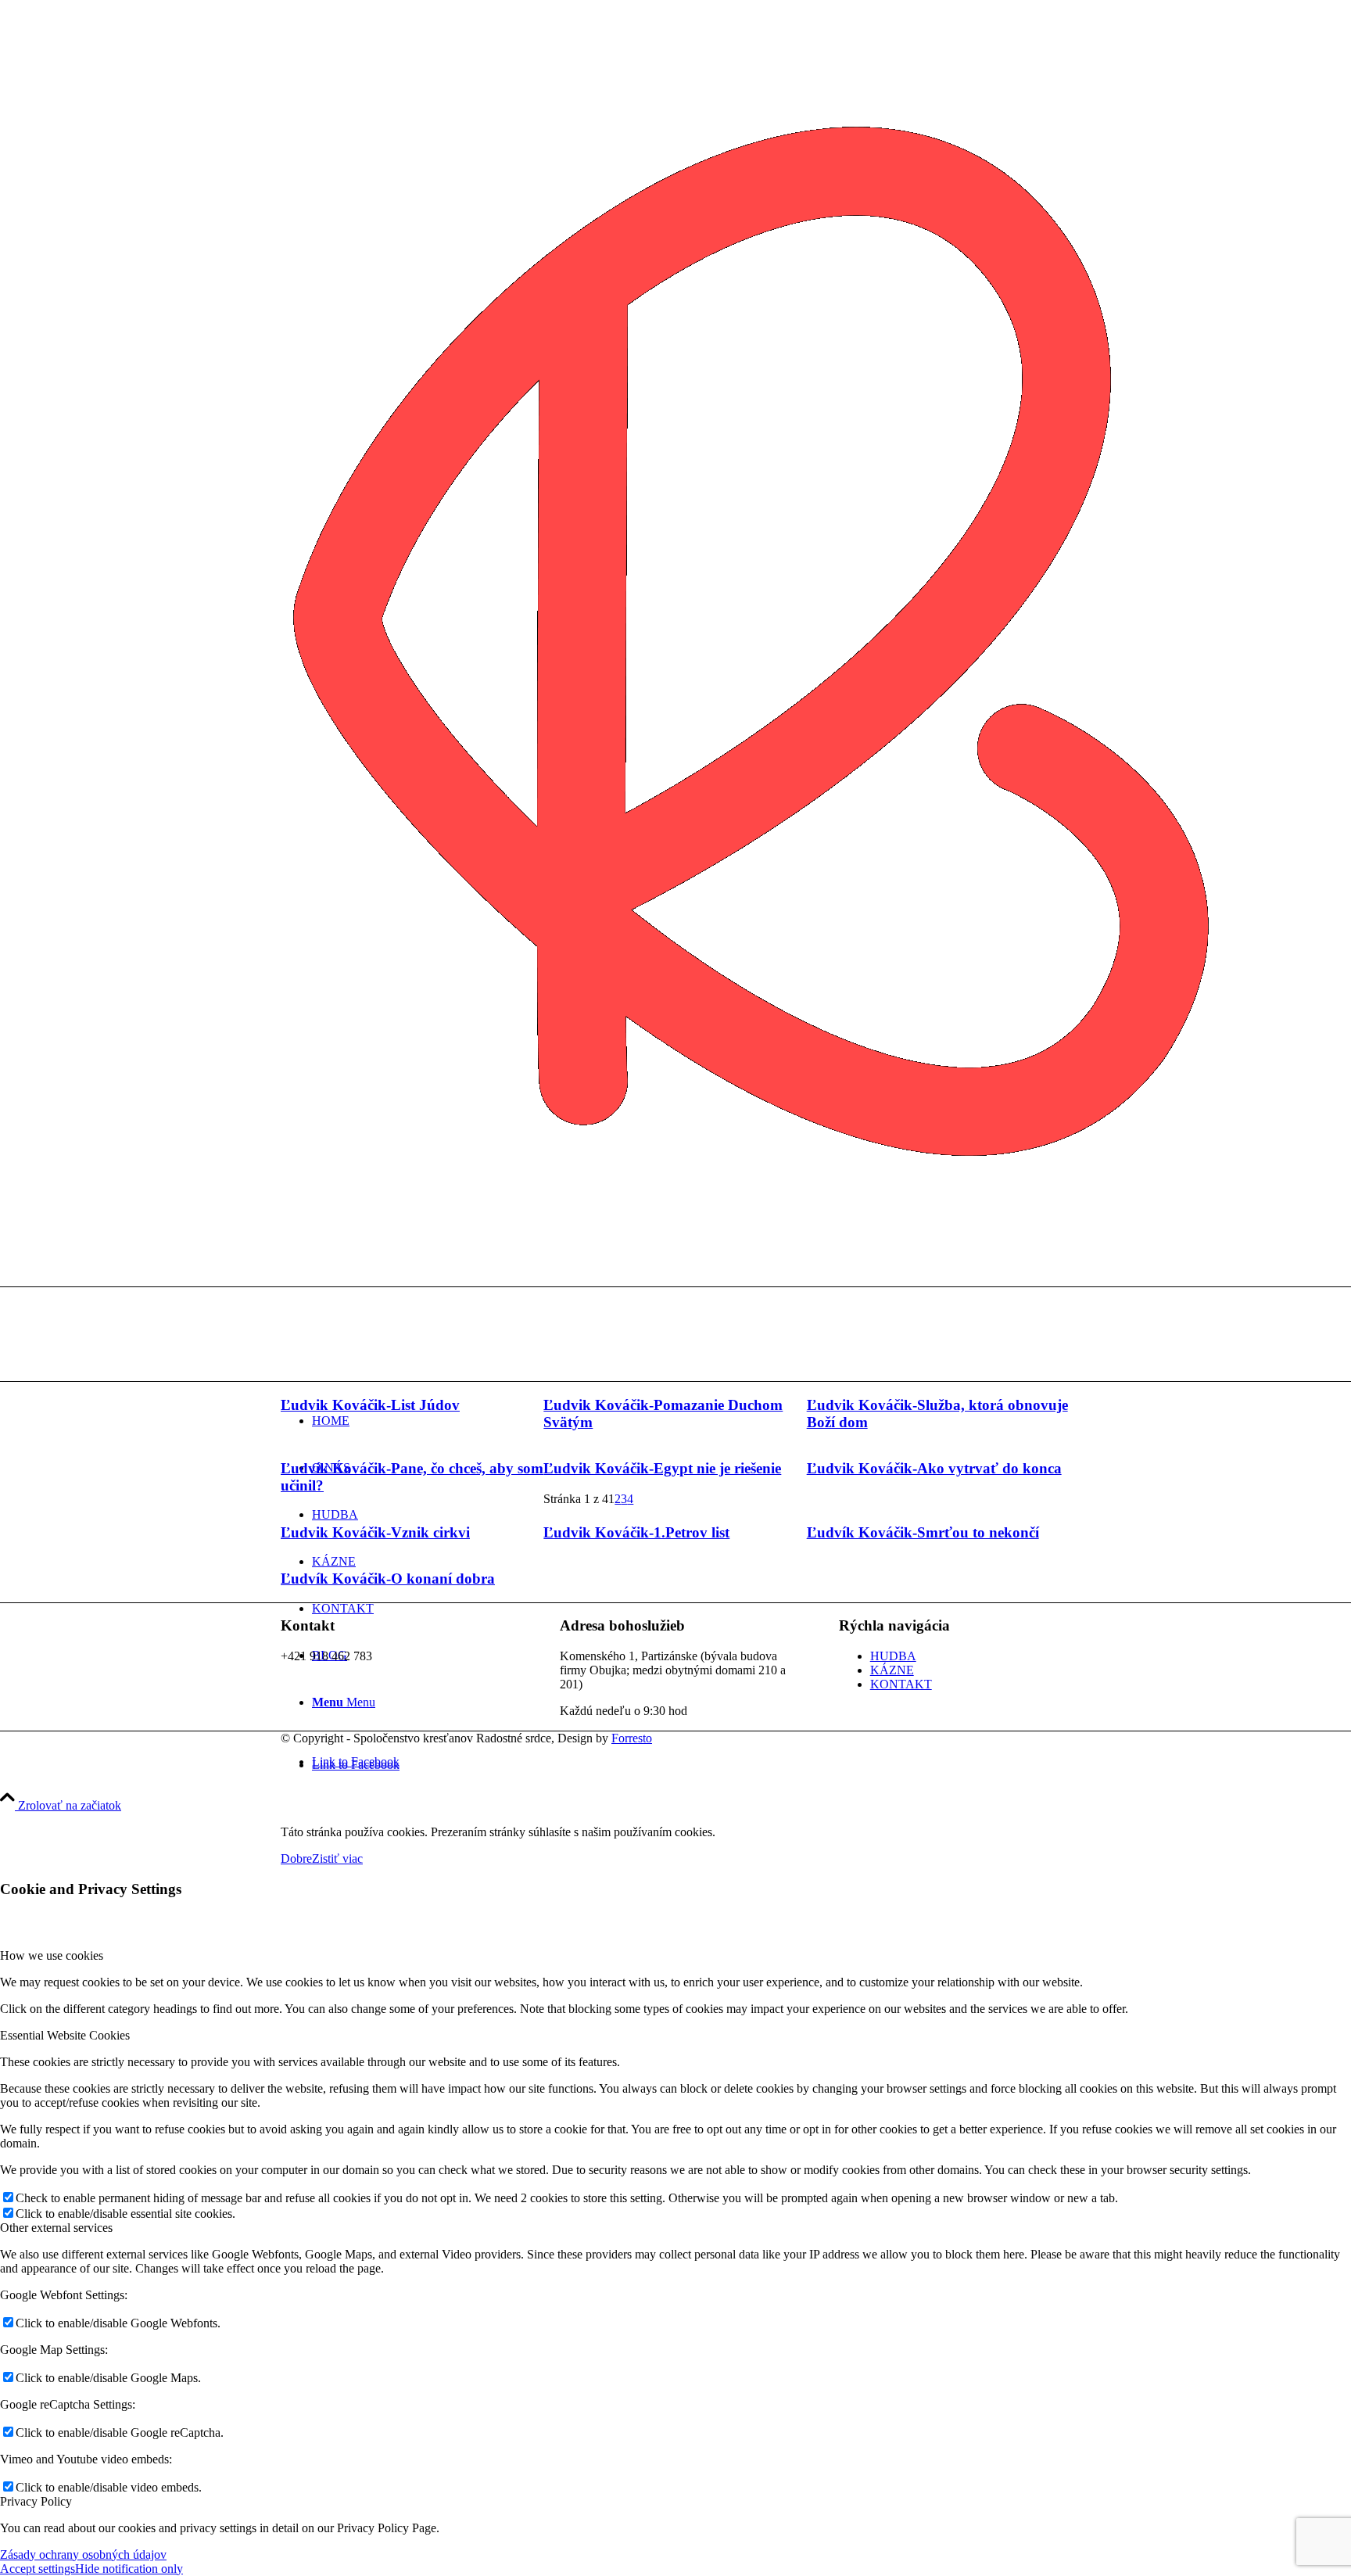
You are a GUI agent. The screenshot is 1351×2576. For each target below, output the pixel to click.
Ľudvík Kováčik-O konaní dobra (388, 1579)
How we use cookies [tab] (52, 1955)
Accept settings (38, 2569)
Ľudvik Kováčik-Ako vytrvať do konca (934, 1468)
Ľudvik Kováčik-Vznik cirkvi (375, 1532)
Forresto (632, 1738)
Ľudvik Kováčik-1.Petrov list (636, 1532)
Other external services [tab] (56, 2228)
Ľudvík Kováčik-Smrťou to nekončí (923, 1532)
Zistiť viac (337, 1858)
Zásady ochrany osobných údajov (83, 2554)
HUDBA (893, 1656)
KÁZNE (892, 1670)
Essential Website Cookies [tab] (65, 2035)
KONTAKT (901, 1684)
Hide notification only (129, 2569)
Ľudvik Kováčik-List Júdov (370, 1405)
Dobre (296, 1858)
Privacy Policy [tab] (36, 2501)
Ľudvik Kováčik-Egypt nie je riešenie (662, 1468)
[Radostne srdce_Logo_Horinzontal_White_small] (398, 1361)
